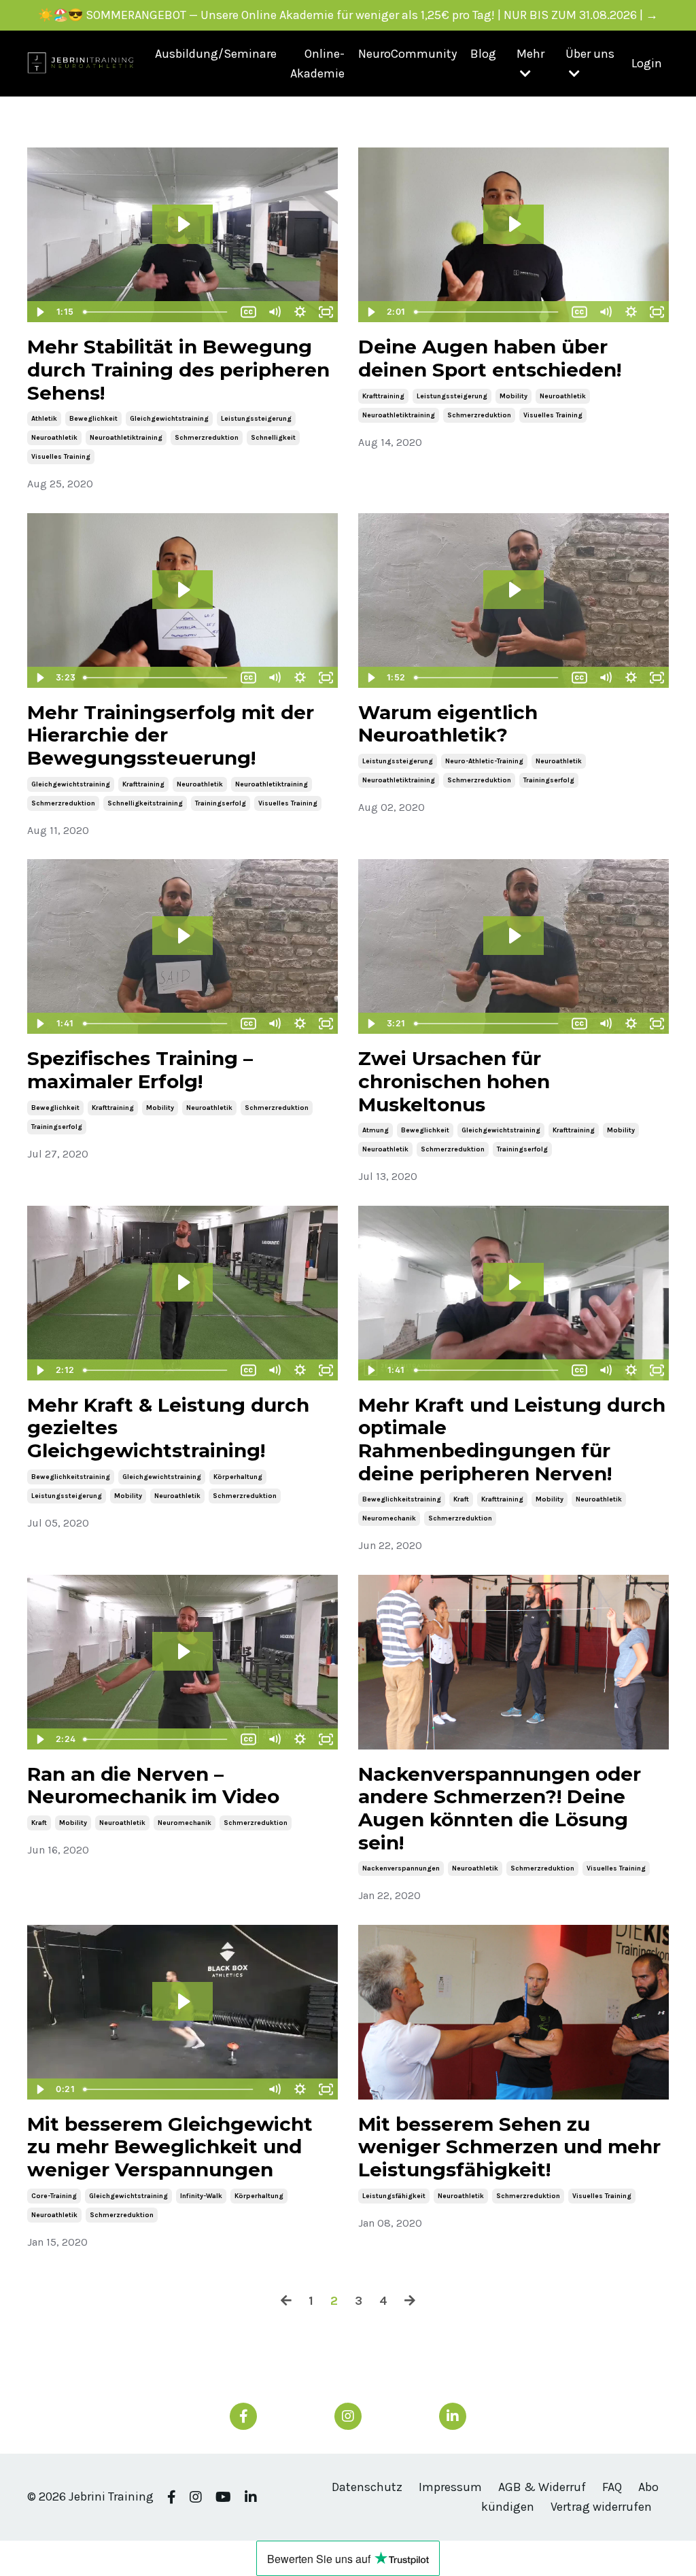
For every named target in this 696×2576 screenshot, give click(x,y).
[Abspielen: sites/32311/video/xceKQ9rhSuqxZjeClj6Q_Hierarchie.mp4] (183, 590)
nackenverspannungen (401, 1868)
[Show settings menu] (300, 312)
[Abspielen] (39, 312)
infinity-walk (201, 2196)
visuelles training (61, 457)
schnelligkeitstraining (145, 803)
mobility (514, 396)
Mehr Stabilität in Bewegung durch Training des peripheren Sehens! (178, 370)
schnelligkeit (273, 438)
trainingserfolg (221, 803)
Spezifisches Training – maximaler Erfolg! (140, 1070)
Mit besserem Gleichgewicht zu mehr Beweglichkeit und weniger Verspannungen (170, 2147)
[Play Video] (39, 2089)
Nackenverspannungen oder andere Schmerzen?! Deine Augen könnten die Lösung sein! (500, 1809)
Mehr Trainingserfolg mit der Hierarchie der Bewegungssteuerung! (171, 735)
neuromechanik (389, 1518)
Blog (483, 54)
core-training (54, 2196)
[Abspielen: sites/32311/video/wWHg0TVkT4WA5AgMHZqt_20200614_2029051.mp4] (183, 1651)
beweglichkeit (93, 419)
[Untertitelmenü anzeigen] (248, 312)
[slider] (156, 312)
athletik (44, 419)
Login (647, 63)
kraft (461, 1499)
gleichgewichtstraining (169, 419)
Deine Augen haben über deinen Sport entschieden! (490, 359)
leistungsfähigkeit (394, 2196)
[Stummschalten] (274, 312)
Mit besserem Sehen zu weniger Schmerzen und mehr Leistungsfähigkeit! (509, 2147)
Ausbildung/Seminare (216, 54)
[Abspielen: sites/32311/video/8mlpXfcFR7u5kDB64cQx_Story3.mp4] (514, 590)
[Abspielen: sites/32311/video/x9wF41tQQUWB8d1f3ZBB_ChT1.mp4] (514, 936)
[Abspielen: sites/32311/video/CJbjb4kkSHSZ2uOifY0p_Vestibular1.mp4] (183, 1282)
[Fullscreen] (326, 2089)
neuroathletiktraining (126, 438)
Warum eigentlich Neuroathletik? (448, 724)
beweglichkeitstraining (71, 1477)
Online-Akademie (317, 64)
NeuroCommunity (407, 54)
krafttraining (383, 396)
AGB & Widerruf (542, 2487)
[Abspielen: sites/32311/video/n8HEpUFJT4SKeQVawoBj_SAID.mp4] (183, 936)
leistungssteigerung (256, 419)
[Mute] (274, 2089)
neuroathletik (54, 438)
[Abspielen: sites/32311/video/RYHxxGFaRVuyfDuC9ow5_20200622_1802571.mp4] (514, 1282)
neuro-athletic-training (484, 761)
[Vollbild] (326, 312)
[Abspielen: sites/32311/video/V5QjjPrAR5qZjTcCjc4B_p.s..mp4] (183, 224)
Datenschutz (367, 2487)
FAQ (612, 2487)
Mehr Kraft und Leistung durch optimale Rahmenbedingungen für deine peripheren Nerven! (512, 1440)
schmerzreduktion (207, 438)
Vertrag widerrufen (601, 2507)
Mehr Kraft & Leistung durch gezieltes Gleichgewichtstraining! (168, 1428)
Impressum (450, 2487)
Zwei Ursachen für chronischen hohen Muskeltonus (454, 1081)
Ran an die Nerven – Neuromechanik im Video (153, 1786)
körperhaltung (238, 1477)
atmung (376, 1130)
